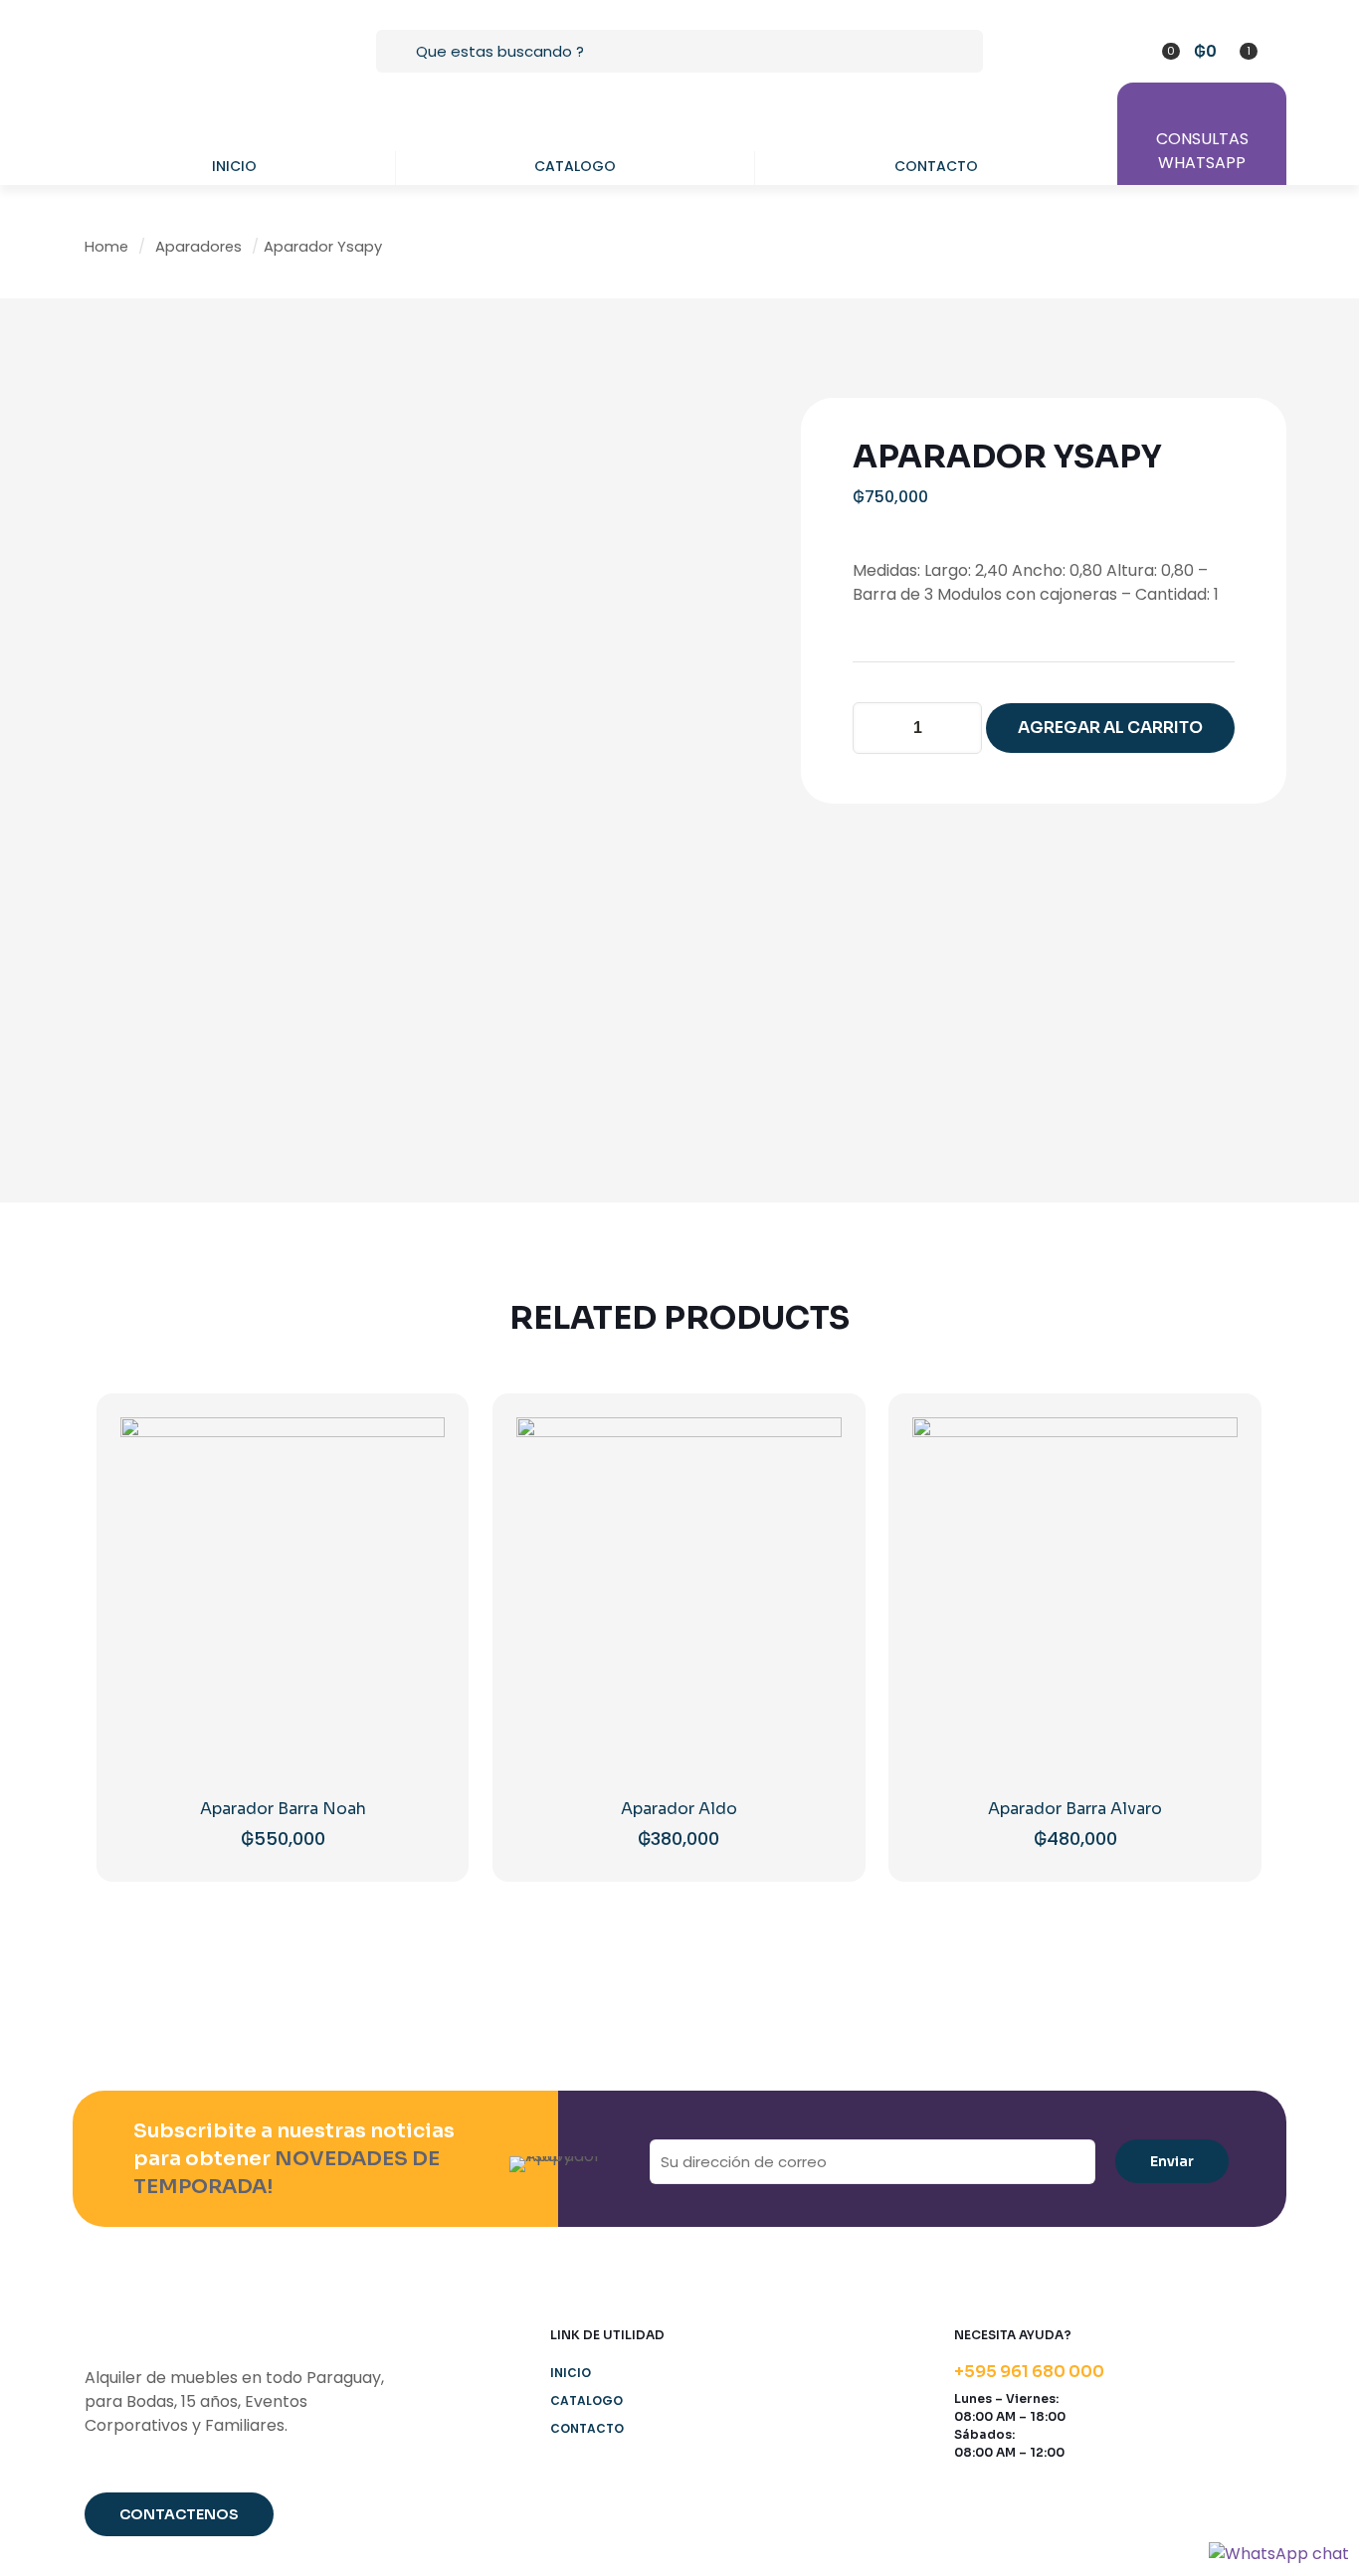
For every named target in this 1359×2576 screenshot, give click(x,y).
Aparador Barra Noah (283, 1809)
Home (106, 247)
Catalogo (586, 2400)
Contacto (587, 2428)
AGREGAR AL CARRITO (1110, 728)
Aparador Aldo (679, 1809)
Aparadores (198, 247)
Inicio (571, 2373)
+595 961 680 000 (1029, 2372)
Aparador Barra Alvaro (1075, 1809)
